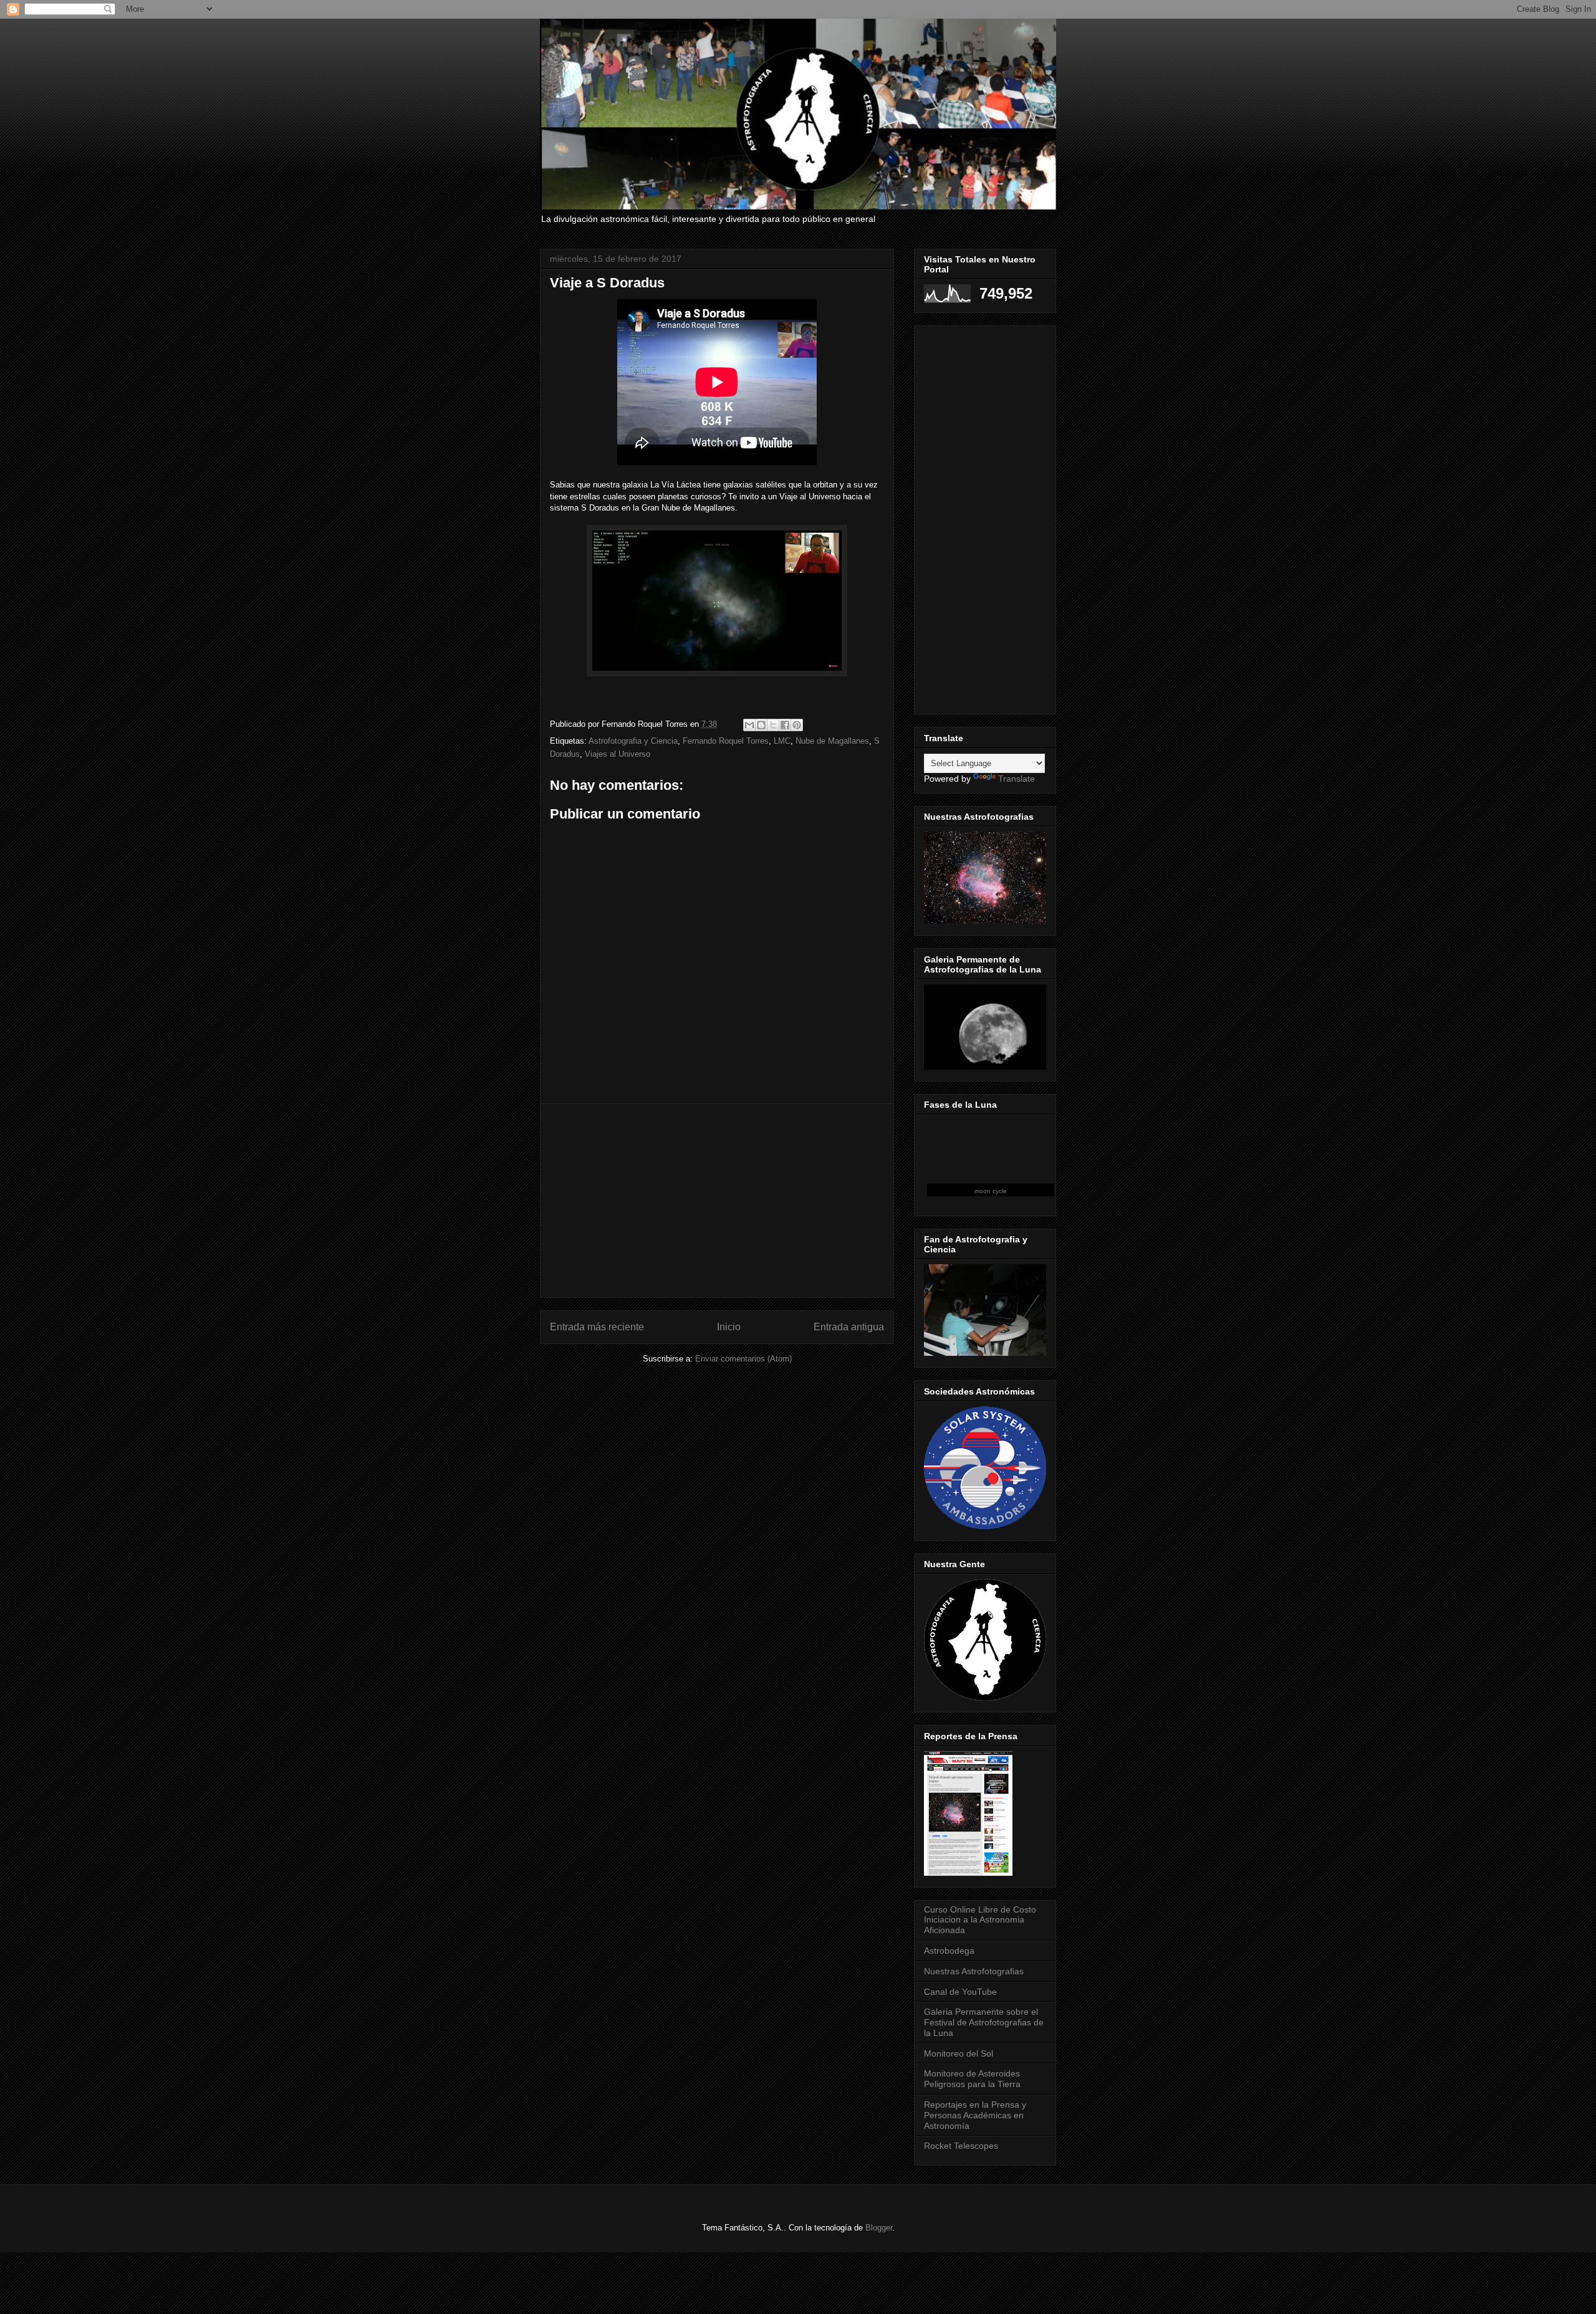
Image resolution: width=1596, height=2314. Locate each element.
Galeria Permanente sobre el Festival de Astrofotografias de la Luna (984, 2022)
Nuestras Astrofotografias (974, 1971)
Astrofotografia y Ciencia (633, 741)
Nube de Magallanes (832, 741)
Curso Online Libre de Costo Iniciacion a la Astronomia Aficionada (980, 1920)
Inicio (729, 1327)
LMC (782, 741)
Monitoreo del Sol (959, 2053)
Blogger (879, 2228)
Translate (1017, 779)
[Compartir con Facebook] (785, 725)
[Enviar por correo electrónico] (749, 725)
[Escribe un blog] (761, 725)
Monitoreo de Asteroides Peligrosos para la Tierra (972, 2079)
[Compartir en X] (773, 725)
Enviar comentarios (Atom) (743, 1359)
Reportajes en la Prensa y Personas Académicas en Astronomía (975, 2115)
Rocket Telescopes (961, 2146)
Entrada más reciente (597, 1327)
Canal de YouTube (960, 1992)
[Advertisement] (717, 1201)
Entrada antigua (849, 1327)
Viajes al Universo (618, 754)
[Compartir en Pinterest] (797, 725)
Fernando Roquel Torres (726, 741)
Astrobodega (949, 1951)
